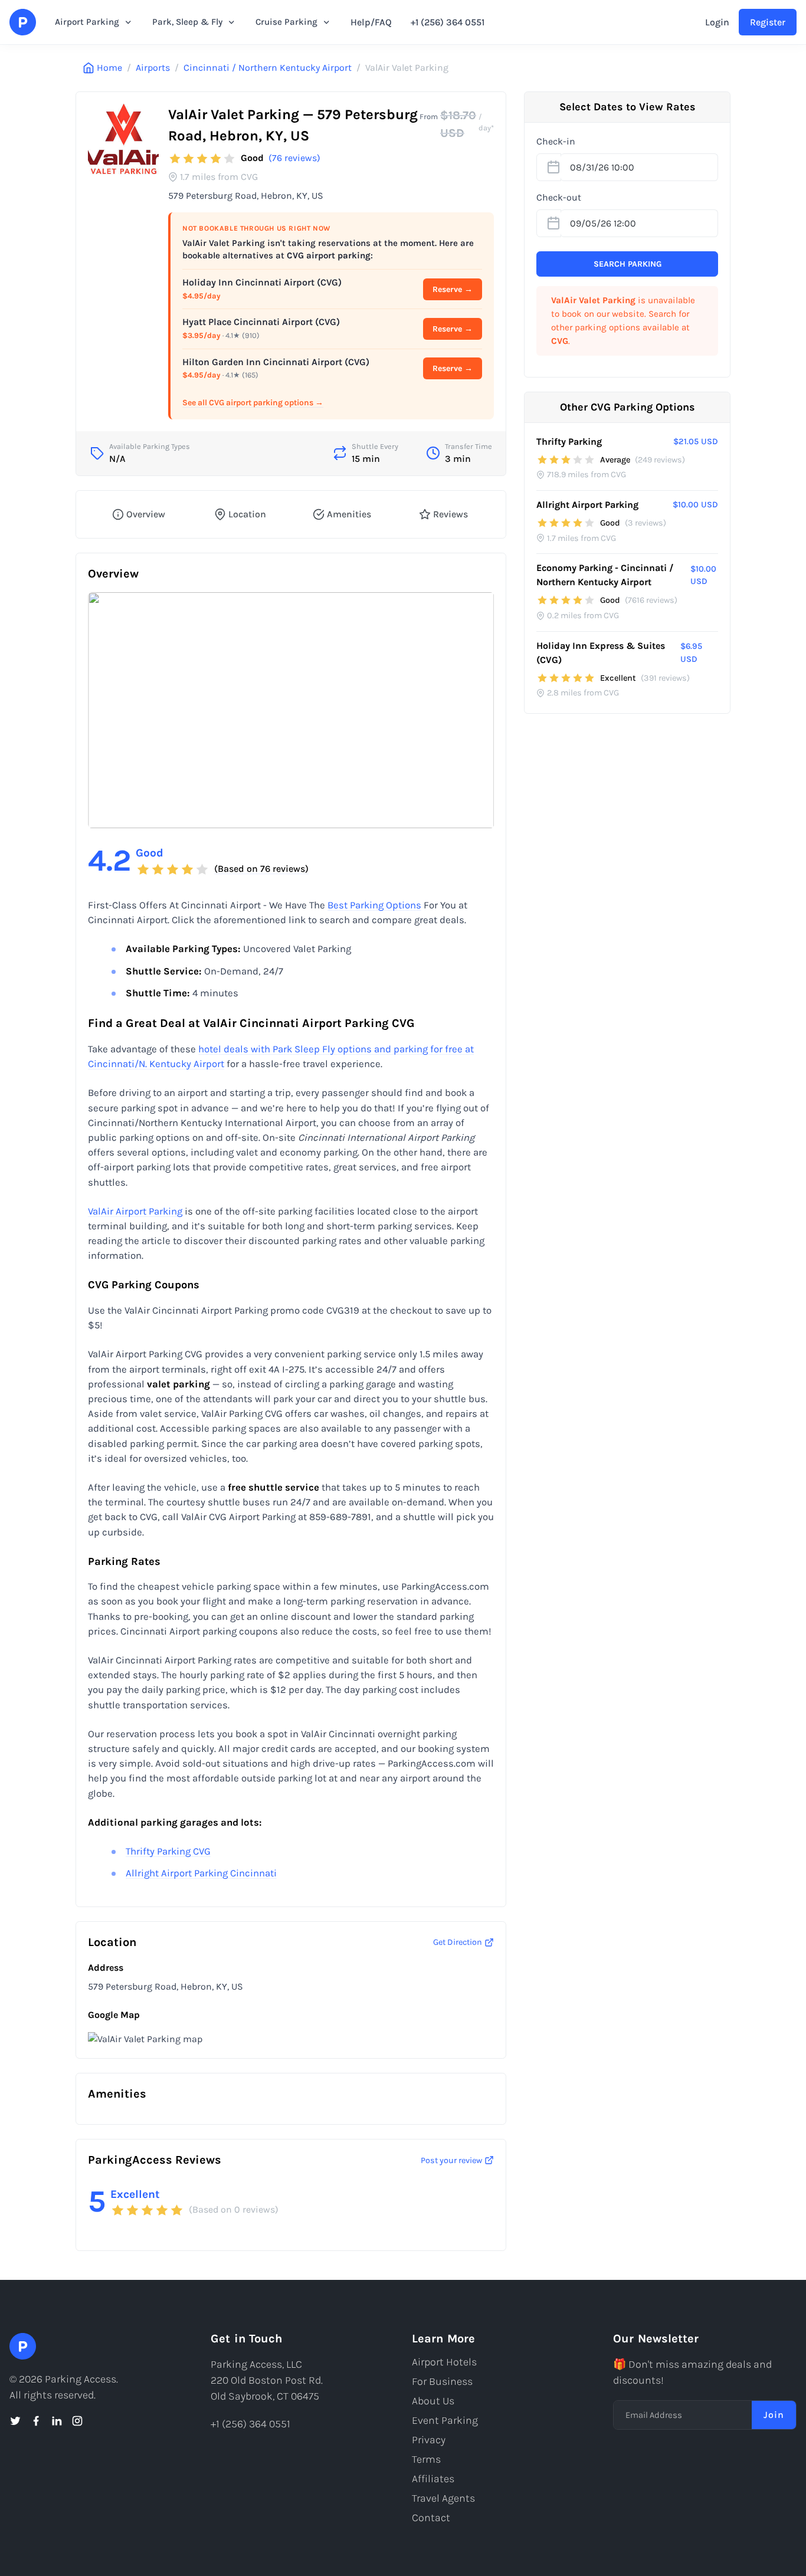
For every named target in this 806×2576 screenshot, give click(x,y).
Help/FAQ (371, 22)
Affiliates (433, 2479)
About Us (433, 2401)
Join (774, 2415)
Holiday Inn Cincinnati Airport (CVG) (262, 282)
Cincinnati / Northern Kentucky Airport (268, 68)
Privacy (429, 2440)
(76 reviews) (294, 158)
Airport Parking (87, 22)
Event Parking (445, 2420)
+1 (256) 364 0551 (448, 22)
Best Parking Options (374, 905)
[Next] (475, 710)
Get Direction (458, 1942)
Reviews (450, 514)
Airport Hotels (444, 2362)
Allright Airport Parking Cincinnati (201, 1873)
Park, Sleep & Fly (187, 22)
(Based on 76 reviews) (261, 869)
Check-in (556, 141)
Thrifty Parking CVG (168, 1851)
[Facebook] (36, 2421)
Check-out (559, 197)
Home (109, 68)
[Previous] (107, 710)
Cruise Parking (286, 22)
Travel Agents (443, 2498)
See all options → (253, 403)
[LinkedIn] (57, 2421)
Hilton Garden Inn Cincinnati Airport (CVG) (276, 362)
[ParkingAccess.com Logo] (23, 22)
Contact (431, 2518)
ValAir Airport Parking (135, 1211)
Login (717, 22)
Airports (153, 68)
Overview (146, 514)
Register (768, 22)
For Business (442, 2381)
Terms (426, 2459)
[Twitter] (15, 2421)
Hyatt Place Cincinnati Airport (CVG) (261, 322)
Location (247, 514)
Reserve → (453, 289)
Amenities (349, 514)
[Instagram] (77, 2421)
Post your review (451, 2160)
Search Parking (628, 264)
